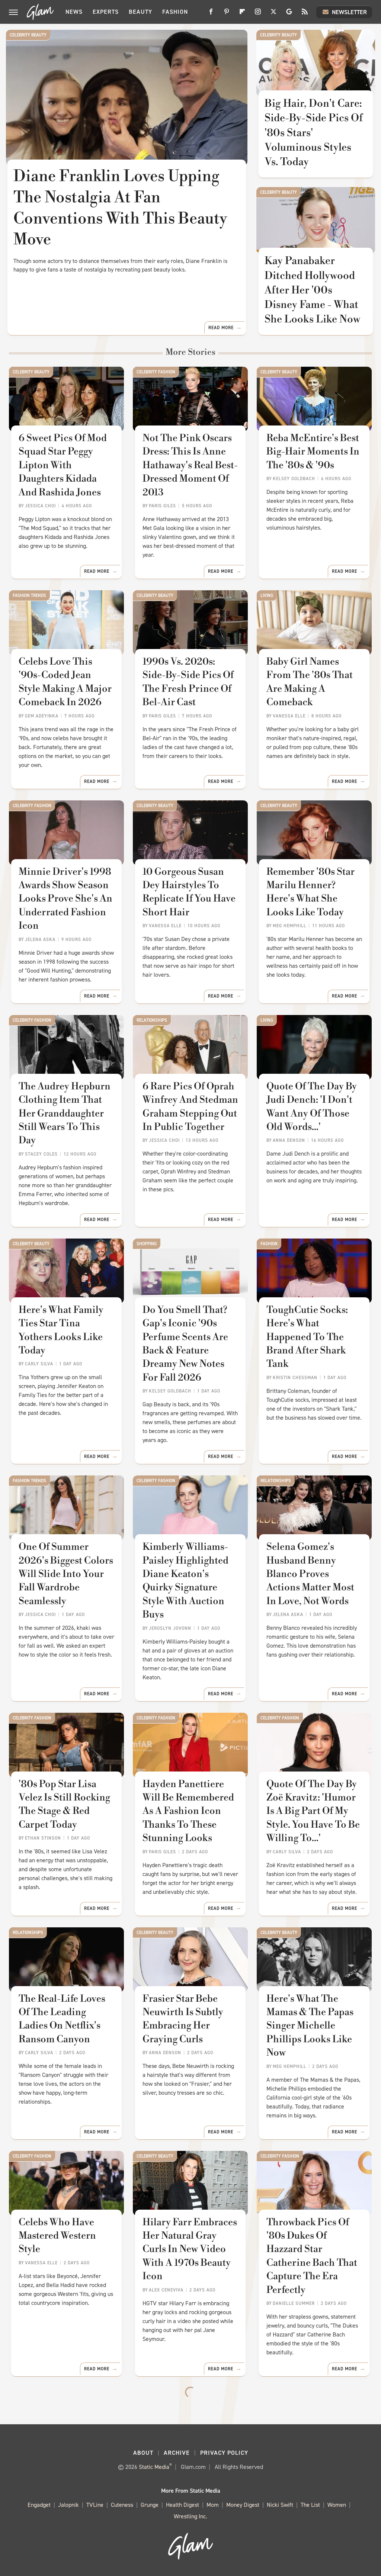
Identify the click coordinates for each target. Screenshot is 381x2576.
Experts (106, 12)
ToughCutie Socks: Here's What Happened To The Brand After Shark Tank (307, 1337)
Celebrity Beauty (28, 35)
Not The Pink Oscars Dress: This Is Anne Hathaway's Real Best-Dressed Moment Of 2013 (190, 465)
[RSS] (305, 14)
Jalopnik (68, 2505)
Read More (221, 328)
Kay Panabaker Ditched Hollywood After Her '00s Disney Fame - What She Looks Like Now (312, 290)
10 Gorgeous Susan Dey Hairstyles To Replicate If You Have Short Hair (189, 892)
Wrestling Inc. (190, 2516)
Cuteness (122, 2505)
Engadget (39, 2505)
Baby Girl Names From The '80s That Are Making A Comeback (310, 682)
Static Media (154, 2467)
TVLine (95, 2505)
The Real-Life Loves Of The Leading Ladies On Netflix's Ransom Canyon (62, 2019)
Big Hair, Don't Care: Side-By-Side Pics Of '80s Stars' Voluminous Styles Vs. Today (314, 133)
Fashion (175, 12)
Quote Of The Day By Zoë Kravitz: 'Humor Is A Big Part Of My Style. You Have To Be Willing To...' (313, 1811)
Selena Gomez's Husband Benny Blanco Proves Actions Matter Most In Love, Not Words (310, 1574)
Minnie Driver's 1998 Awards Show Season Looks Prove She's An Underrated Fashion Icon (65, 899)
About (143, 2453)
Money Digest (243, 2505)
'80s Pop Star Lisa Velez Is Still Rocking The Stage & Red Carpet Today (64, 1804)
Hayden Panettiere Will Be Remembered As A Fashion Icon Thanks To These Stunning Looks (188, 1811)
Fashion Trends (29, 595)
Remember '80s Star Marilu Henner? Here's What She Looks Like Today (310, 892)
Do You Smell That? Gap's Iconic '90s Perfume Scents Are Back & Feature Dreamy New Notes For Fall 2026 (185, 1344)
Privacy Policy (224, 2453)
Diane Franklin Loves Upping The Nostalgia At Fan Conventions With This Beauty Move (120, 208)
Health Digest (183, 2505)
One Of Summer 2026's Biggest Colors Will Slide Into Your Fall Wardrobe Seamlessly (66, 1574)
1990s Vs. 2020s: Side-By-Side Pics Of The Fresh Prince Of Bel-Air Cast (188, 682)
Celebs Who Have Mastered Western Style (57, 2236)
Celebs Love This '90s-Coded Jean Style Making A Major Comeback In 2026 (65, 682)
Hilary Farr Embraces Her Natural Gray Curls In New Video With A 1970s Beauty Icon (190, 2249)
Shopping (147, 1244)
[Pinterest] (227, 14)
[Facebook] (211, 14)
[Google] (289, 14)
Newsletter (349, 12)
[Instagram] (258, 14)
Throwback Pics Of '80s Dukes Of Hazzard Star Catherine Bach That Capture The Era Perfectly (312, 2256)
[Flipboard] (242, 14)
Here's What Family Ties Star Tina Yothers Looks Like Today (61, 1330)
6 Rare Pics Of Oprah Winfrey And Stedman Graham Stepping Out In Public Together (190, 1107)
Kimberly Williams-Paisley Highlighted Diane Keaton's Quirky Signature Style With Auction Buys (185, 1581)
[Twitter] (273, 14)
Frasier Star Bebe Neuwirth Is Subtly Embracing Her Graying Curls (183, 2019)
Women (337, 2505)
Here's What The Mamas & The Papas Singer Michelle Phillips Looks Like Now (310, 2026)
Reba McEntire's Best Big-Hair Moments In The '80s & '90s (313, 452)
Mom (213, 2505)
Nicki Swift (280, 2505)
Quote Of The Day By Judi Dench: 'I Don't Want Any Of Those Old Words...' (312, 1107)
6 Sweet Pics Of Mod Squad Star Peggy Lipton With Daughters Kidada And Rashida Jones (63, 465)
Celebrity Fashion (156, 372)
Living (267, 595)
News (74, 12)
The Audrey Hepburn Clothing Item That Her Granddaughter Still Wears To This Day (65, 1114)
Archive (177, 2453)
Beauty (140, 12)
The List (310, 2505)
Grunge (150, 2505)
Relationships (152, 1020)
